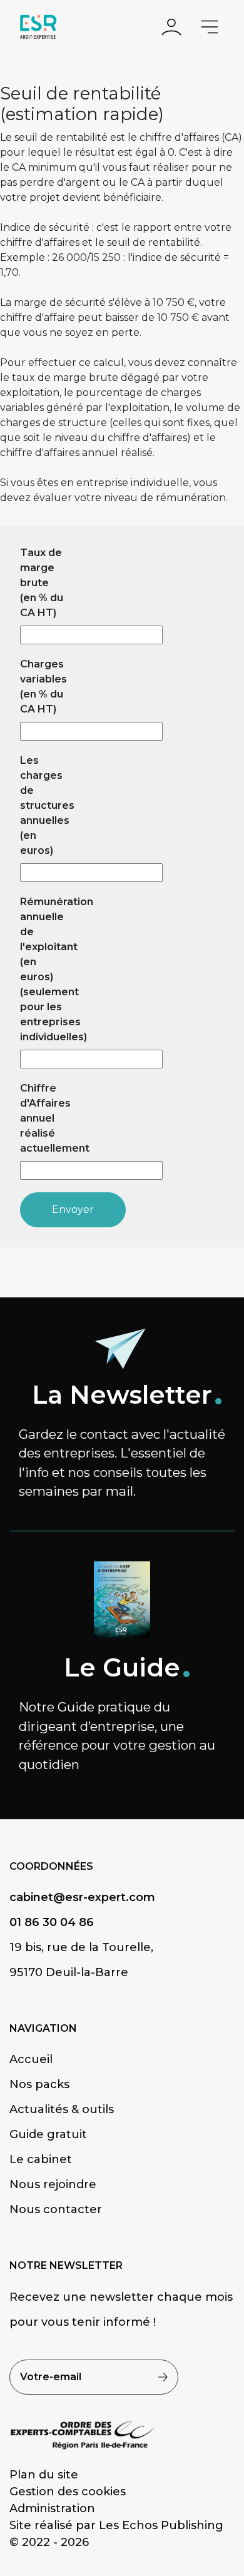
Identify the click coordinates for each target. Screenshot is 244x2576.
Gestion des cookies (68, 2492)
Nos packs (39, 2084)
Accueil (31, 2059)
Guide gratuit (48, 2134)
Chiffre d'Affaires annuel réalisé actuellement (43, 1118)
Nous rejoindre (53, 2184)
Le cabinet (41, 2159)
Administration (52, 2508)
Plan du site (44, 2475)
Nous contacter (56, 2209)
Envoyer (73, 1209)
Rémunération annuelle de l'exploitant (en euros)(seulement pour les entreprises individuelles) (43, 969)
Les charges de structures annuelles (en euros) (43, 805)
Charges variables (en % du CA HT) (43, 687)
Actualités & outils (62, 2109)
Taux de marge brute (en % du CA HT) (42, 583)
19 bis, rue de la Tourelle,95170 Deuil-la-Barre (81, 1960)
